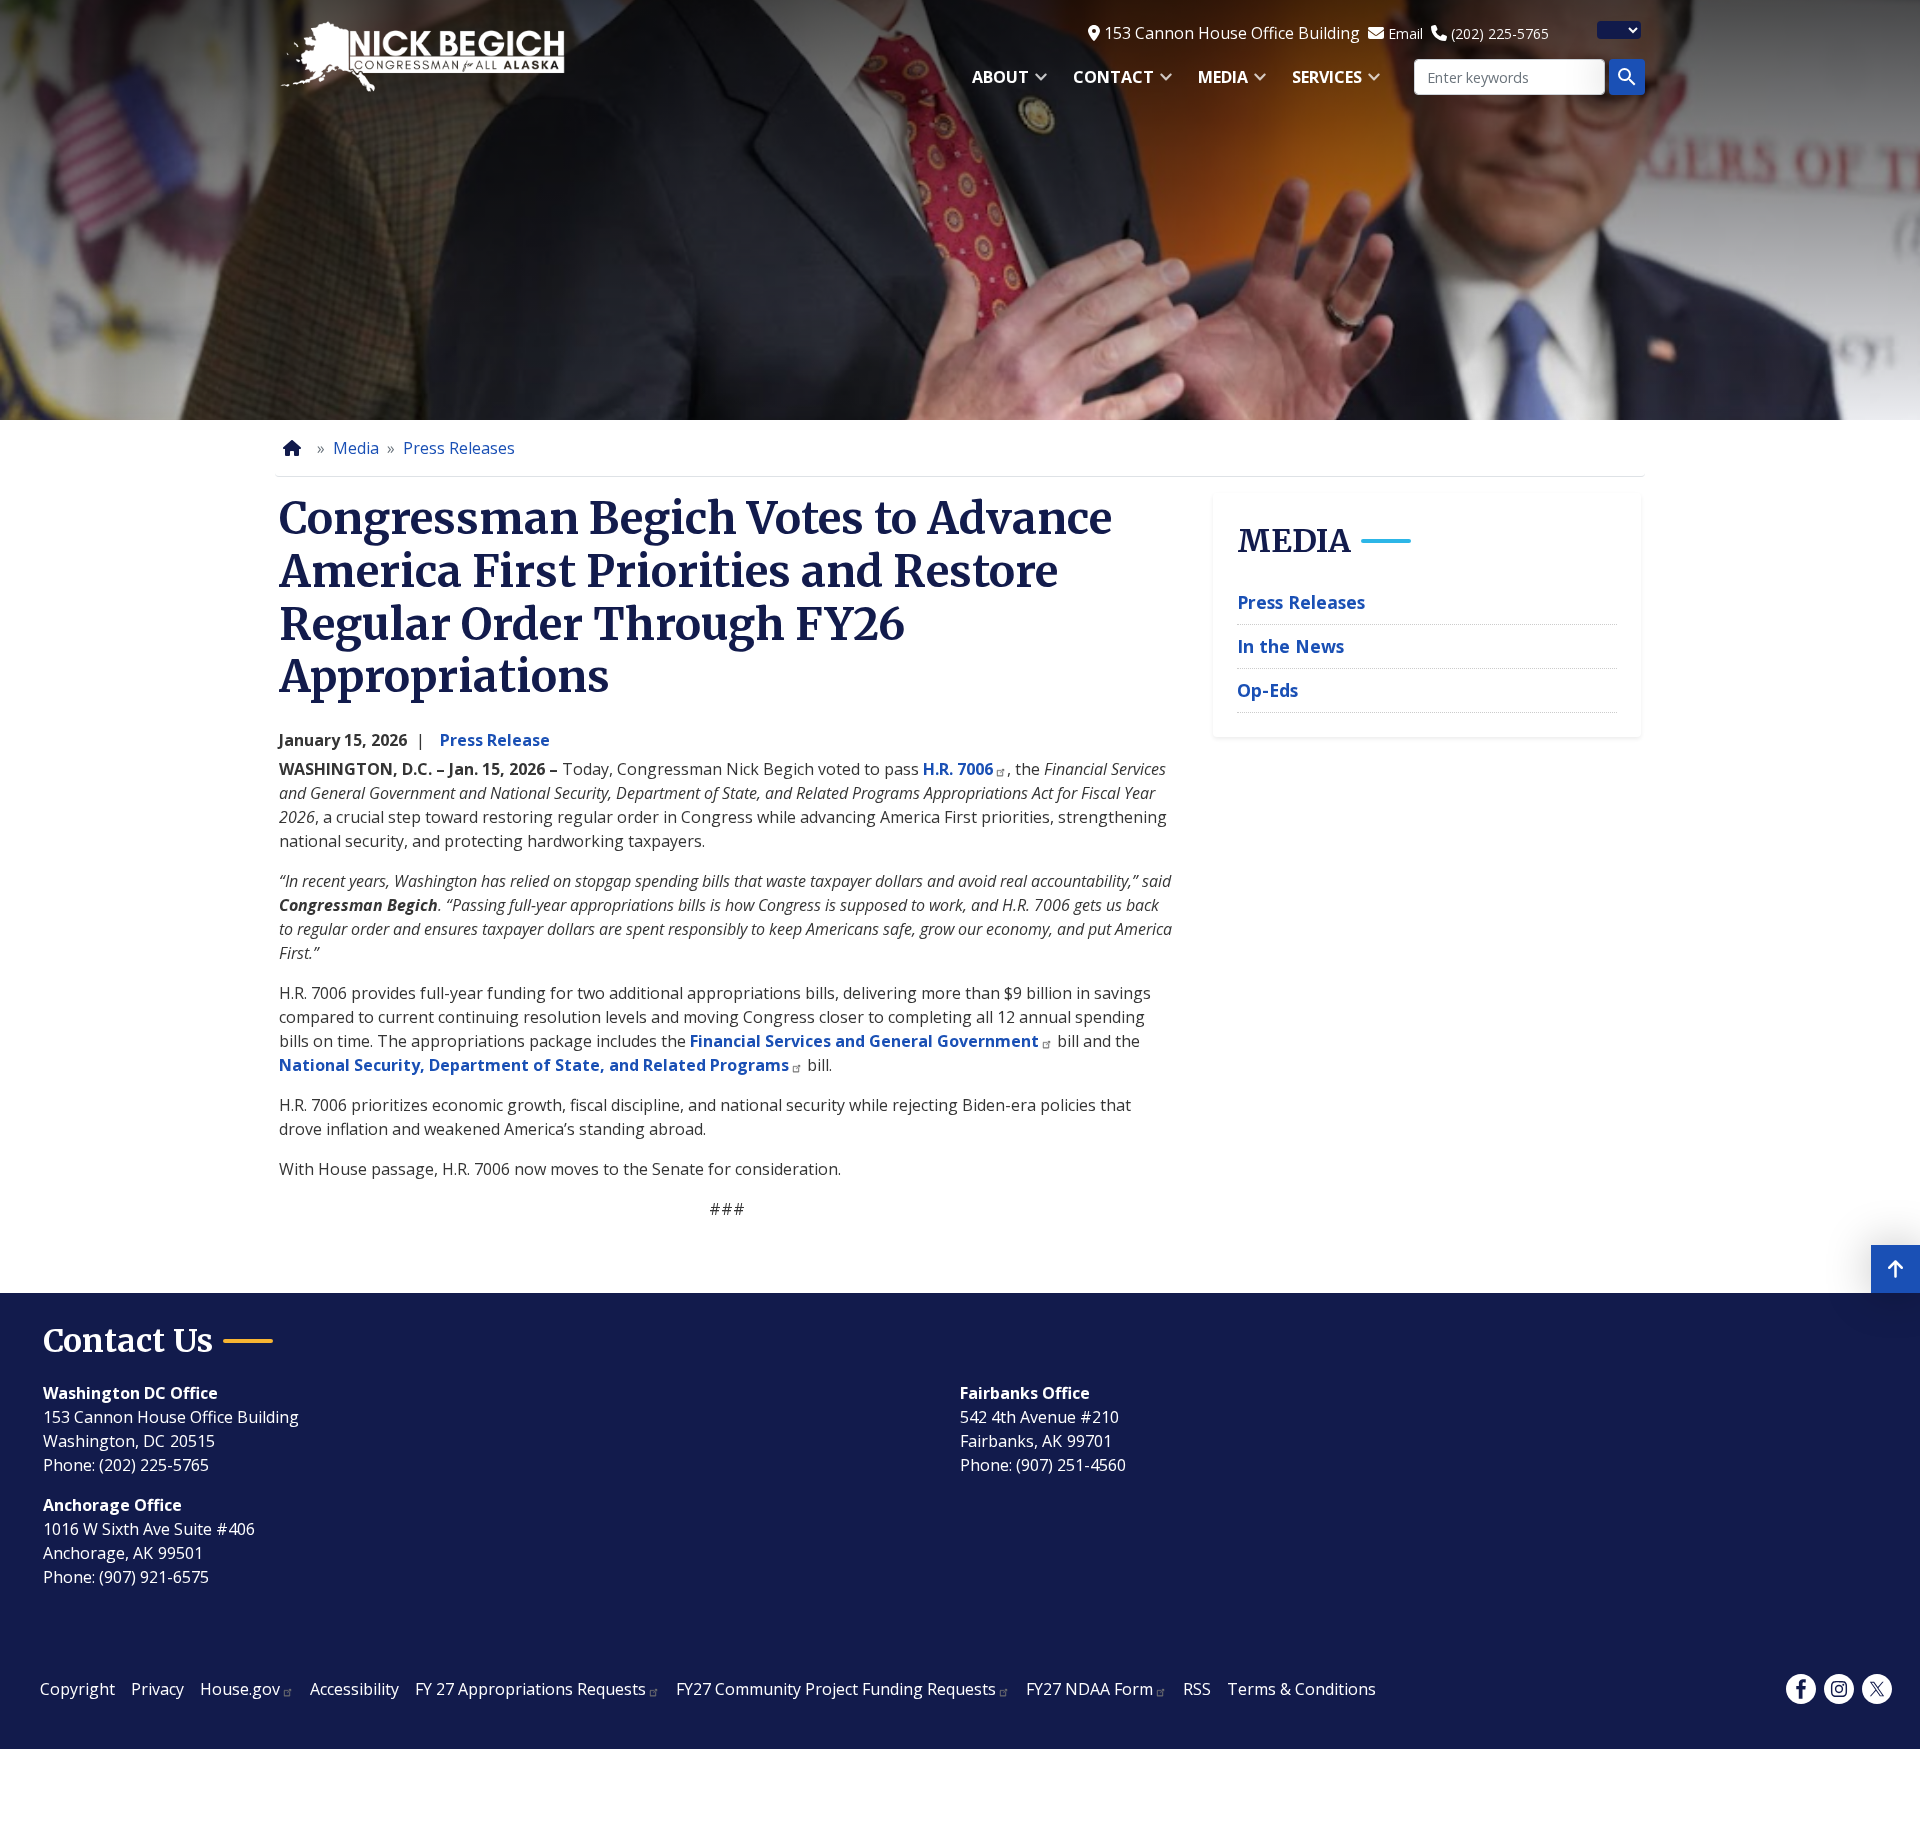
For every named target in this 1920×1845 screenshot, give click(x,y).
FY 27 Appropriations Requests (530, 1689)
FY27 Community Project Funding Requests (836, 1689)
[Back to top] (1895, 1269)
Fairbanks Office (1025, 1393)
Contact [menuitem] (1107, 83)
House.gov (240, 1689)
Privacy (157, 1689)
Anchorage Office (112, 1505)
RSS (1197, 1689)
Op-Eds (1267, 690)
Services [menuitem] (1321, 83)
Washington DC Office (130, 1393)
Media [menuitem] (1217, 83)
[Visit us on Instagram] (1839, 1689)
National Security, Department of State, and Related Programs (534, 1065)
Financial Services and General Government (864, 1041)
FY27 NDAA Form (1089, 1689)
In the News (1290, 646)
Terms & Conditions (1301, 1689)
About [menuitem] (994, 83)
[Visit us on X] (1877, 1689)
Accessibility (354, 1689)
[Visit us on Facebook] (1801, 1689)
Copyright (77, 1689)
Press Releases (459, 448)
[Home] (296, 448)
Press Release (495, 740)
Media (356, 448)
